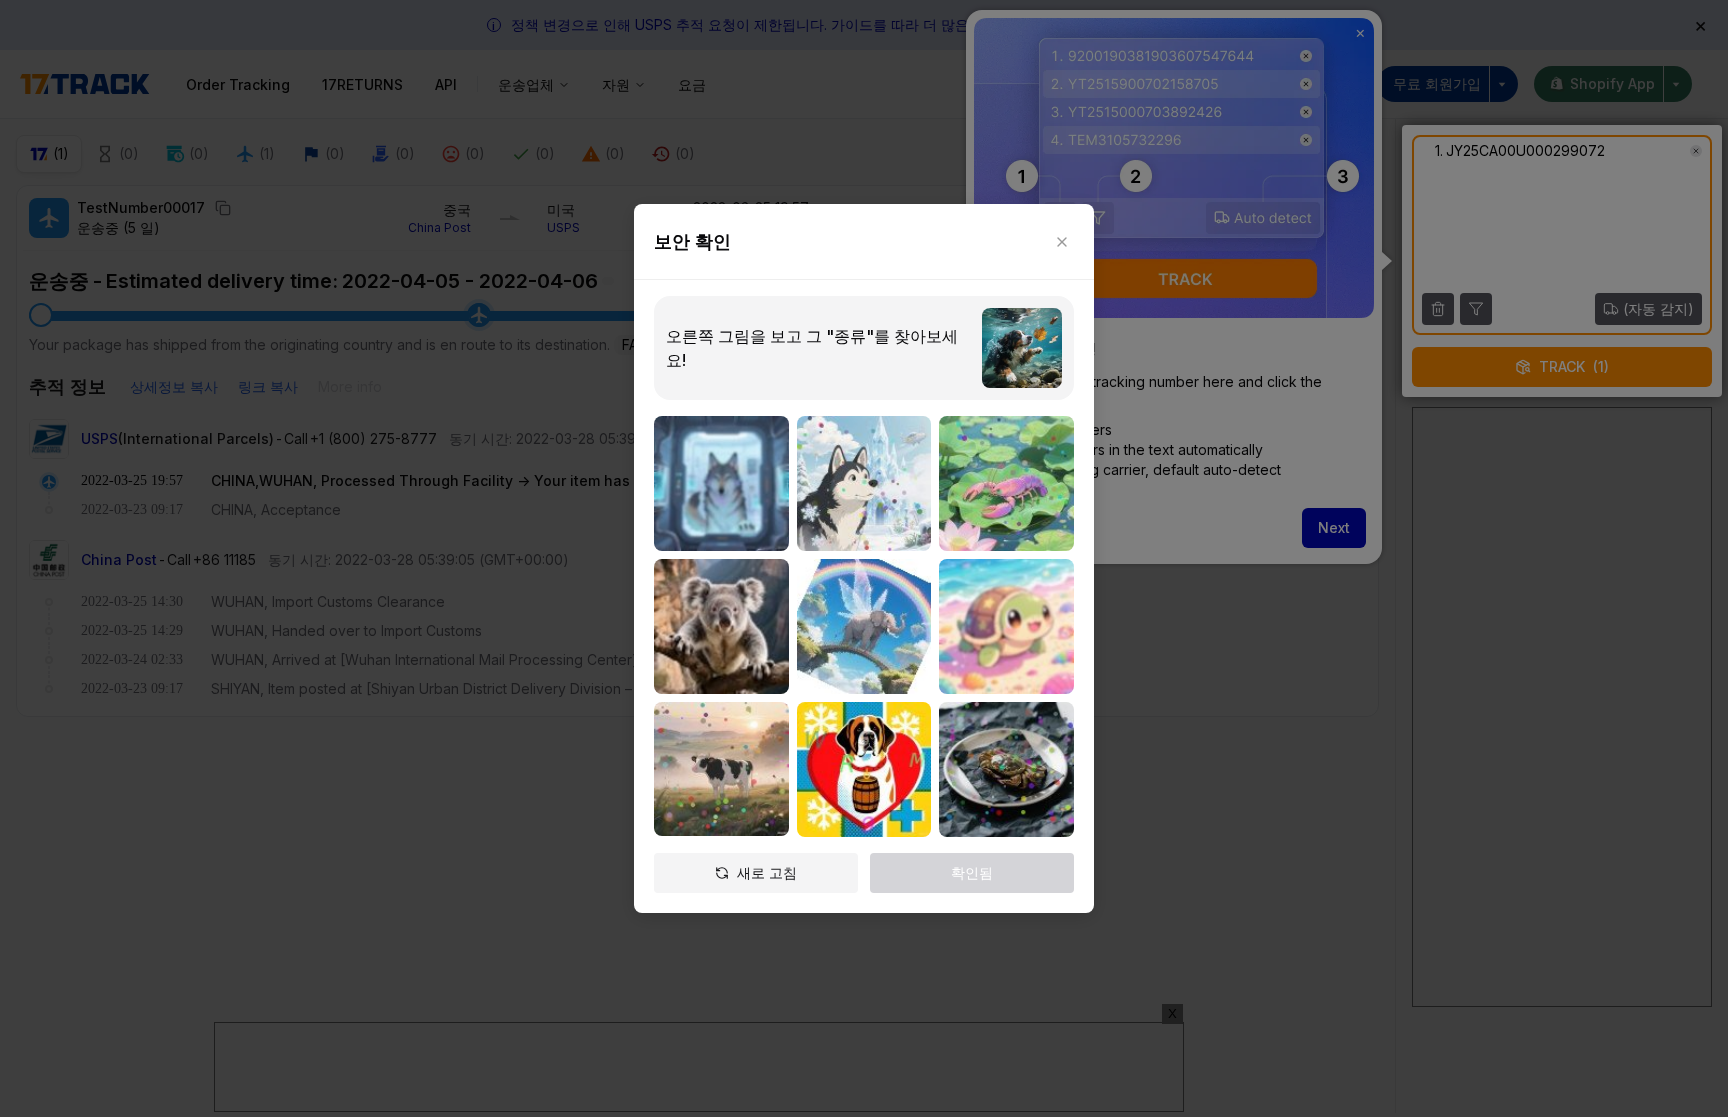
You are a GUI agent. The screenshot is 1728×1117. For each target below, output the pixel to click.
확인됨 (972, 872)
